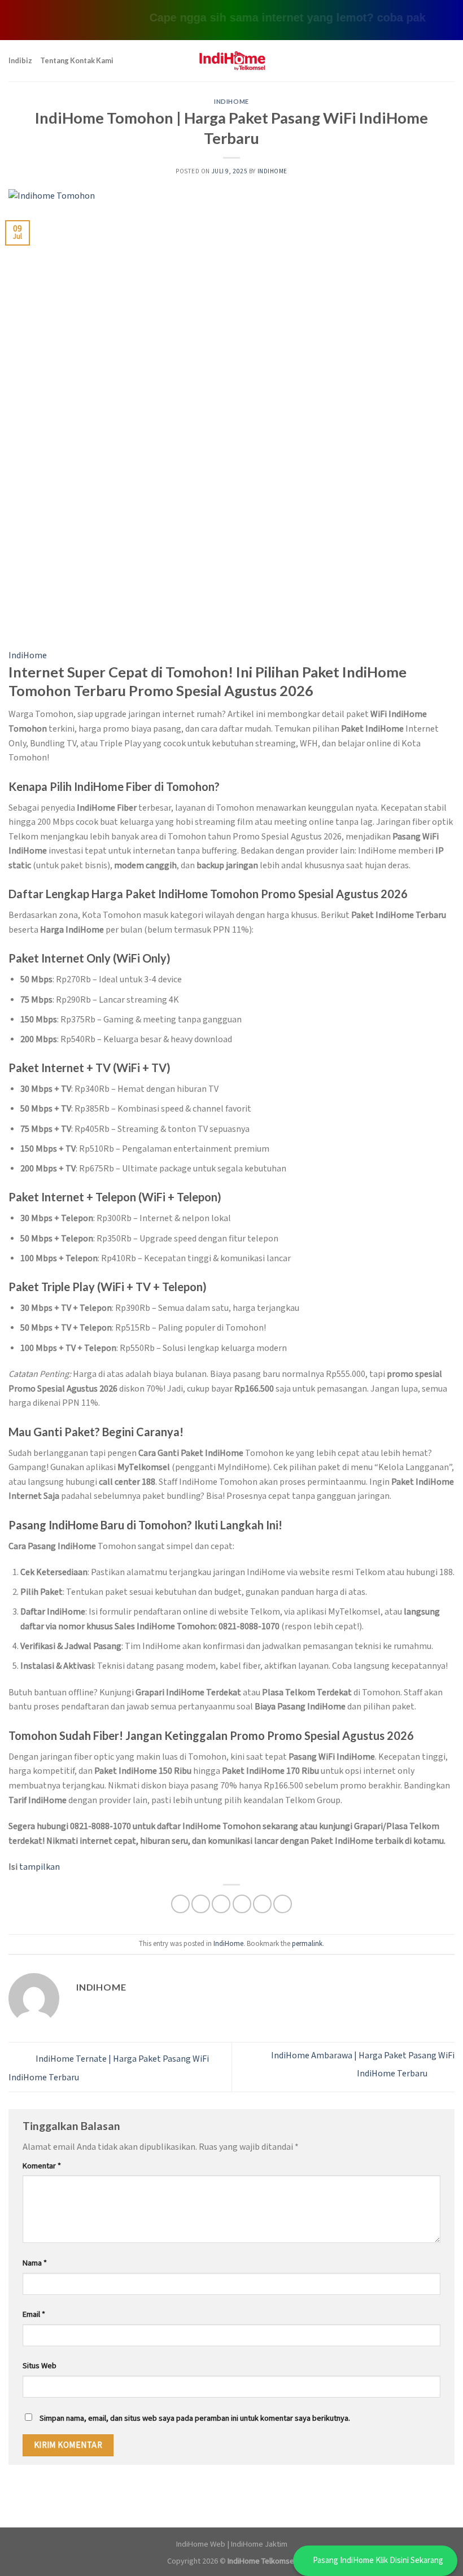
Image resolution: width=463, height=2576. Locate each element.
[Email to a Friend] (242, 1904)
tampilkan (40, 1867)
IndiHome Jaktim (259, 2544)
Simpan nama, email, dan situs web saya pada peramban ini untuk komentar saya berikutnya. (195, 2418)
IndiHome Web (201, 2544)
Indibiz (20, 60)
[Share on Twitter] (221, 1904)
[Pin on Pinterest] (262, 1904)
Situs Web (40, 2366)
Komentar (42, 2166)
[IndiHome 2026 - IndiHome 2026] (231, 61)
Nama (35, 2263)
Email (34, 2314)
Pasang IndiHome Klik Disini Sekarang (378, 2560)
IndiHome (231, 101)
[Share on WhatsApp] (180, 1904)
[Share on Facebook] (201, 1904)
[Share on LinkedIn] (283, 1904)
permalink (307, 1944)
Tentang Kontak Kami (77, 60)
